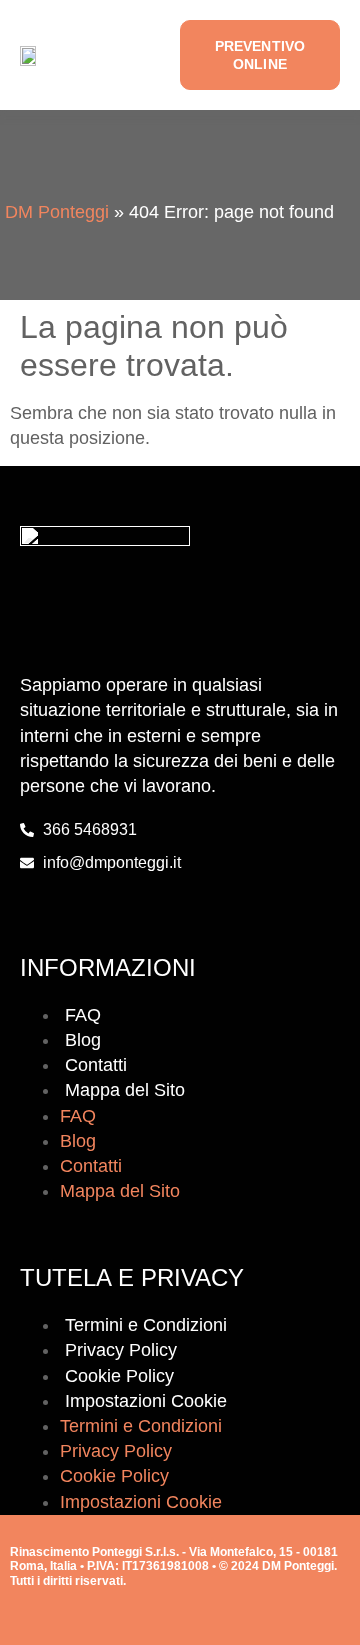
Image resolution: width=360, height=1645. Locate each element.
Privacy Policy (121, 1350)
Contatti (96, 1065)
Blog (83, 1040)
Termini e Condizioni (146, 1325)
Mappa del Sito (125, 1090)
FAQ (83, 1015)
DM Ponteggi (57, 212)
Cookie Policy (119, 1376)
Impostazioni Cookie (146, 1401)
